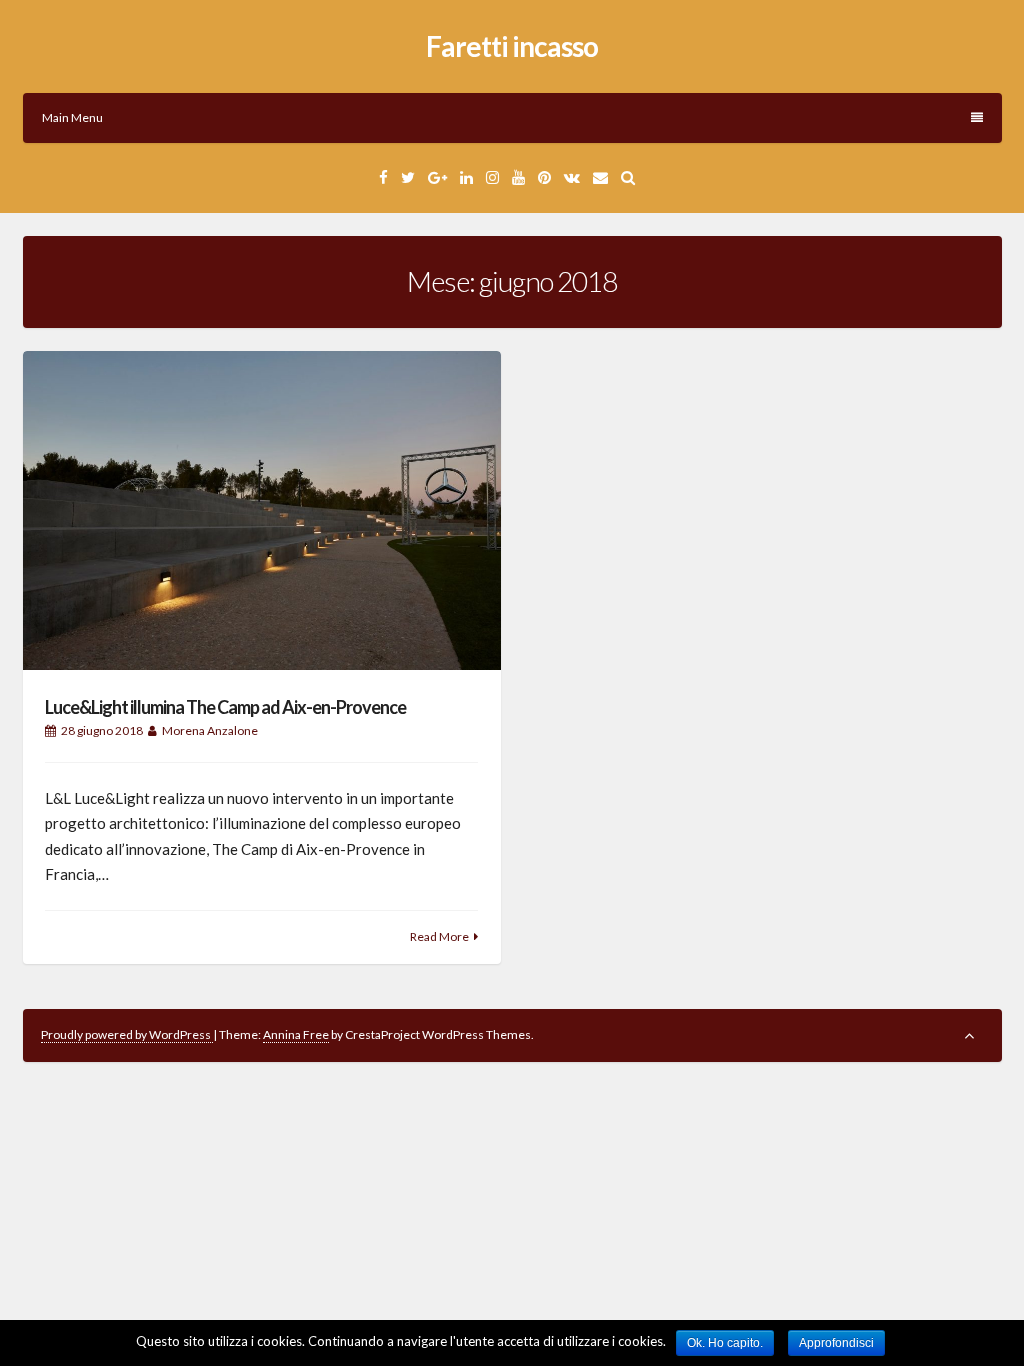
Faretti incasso (512, 46)
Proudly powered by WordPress (127, 1034)
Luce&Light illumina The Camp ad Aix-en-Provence (225, 707)
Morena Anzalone (210, 730)
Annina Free (296, 1034)
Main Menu (72, 117)
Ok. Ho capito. (725, 1343)
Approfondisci (836, 1343)
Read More (439, 936)
